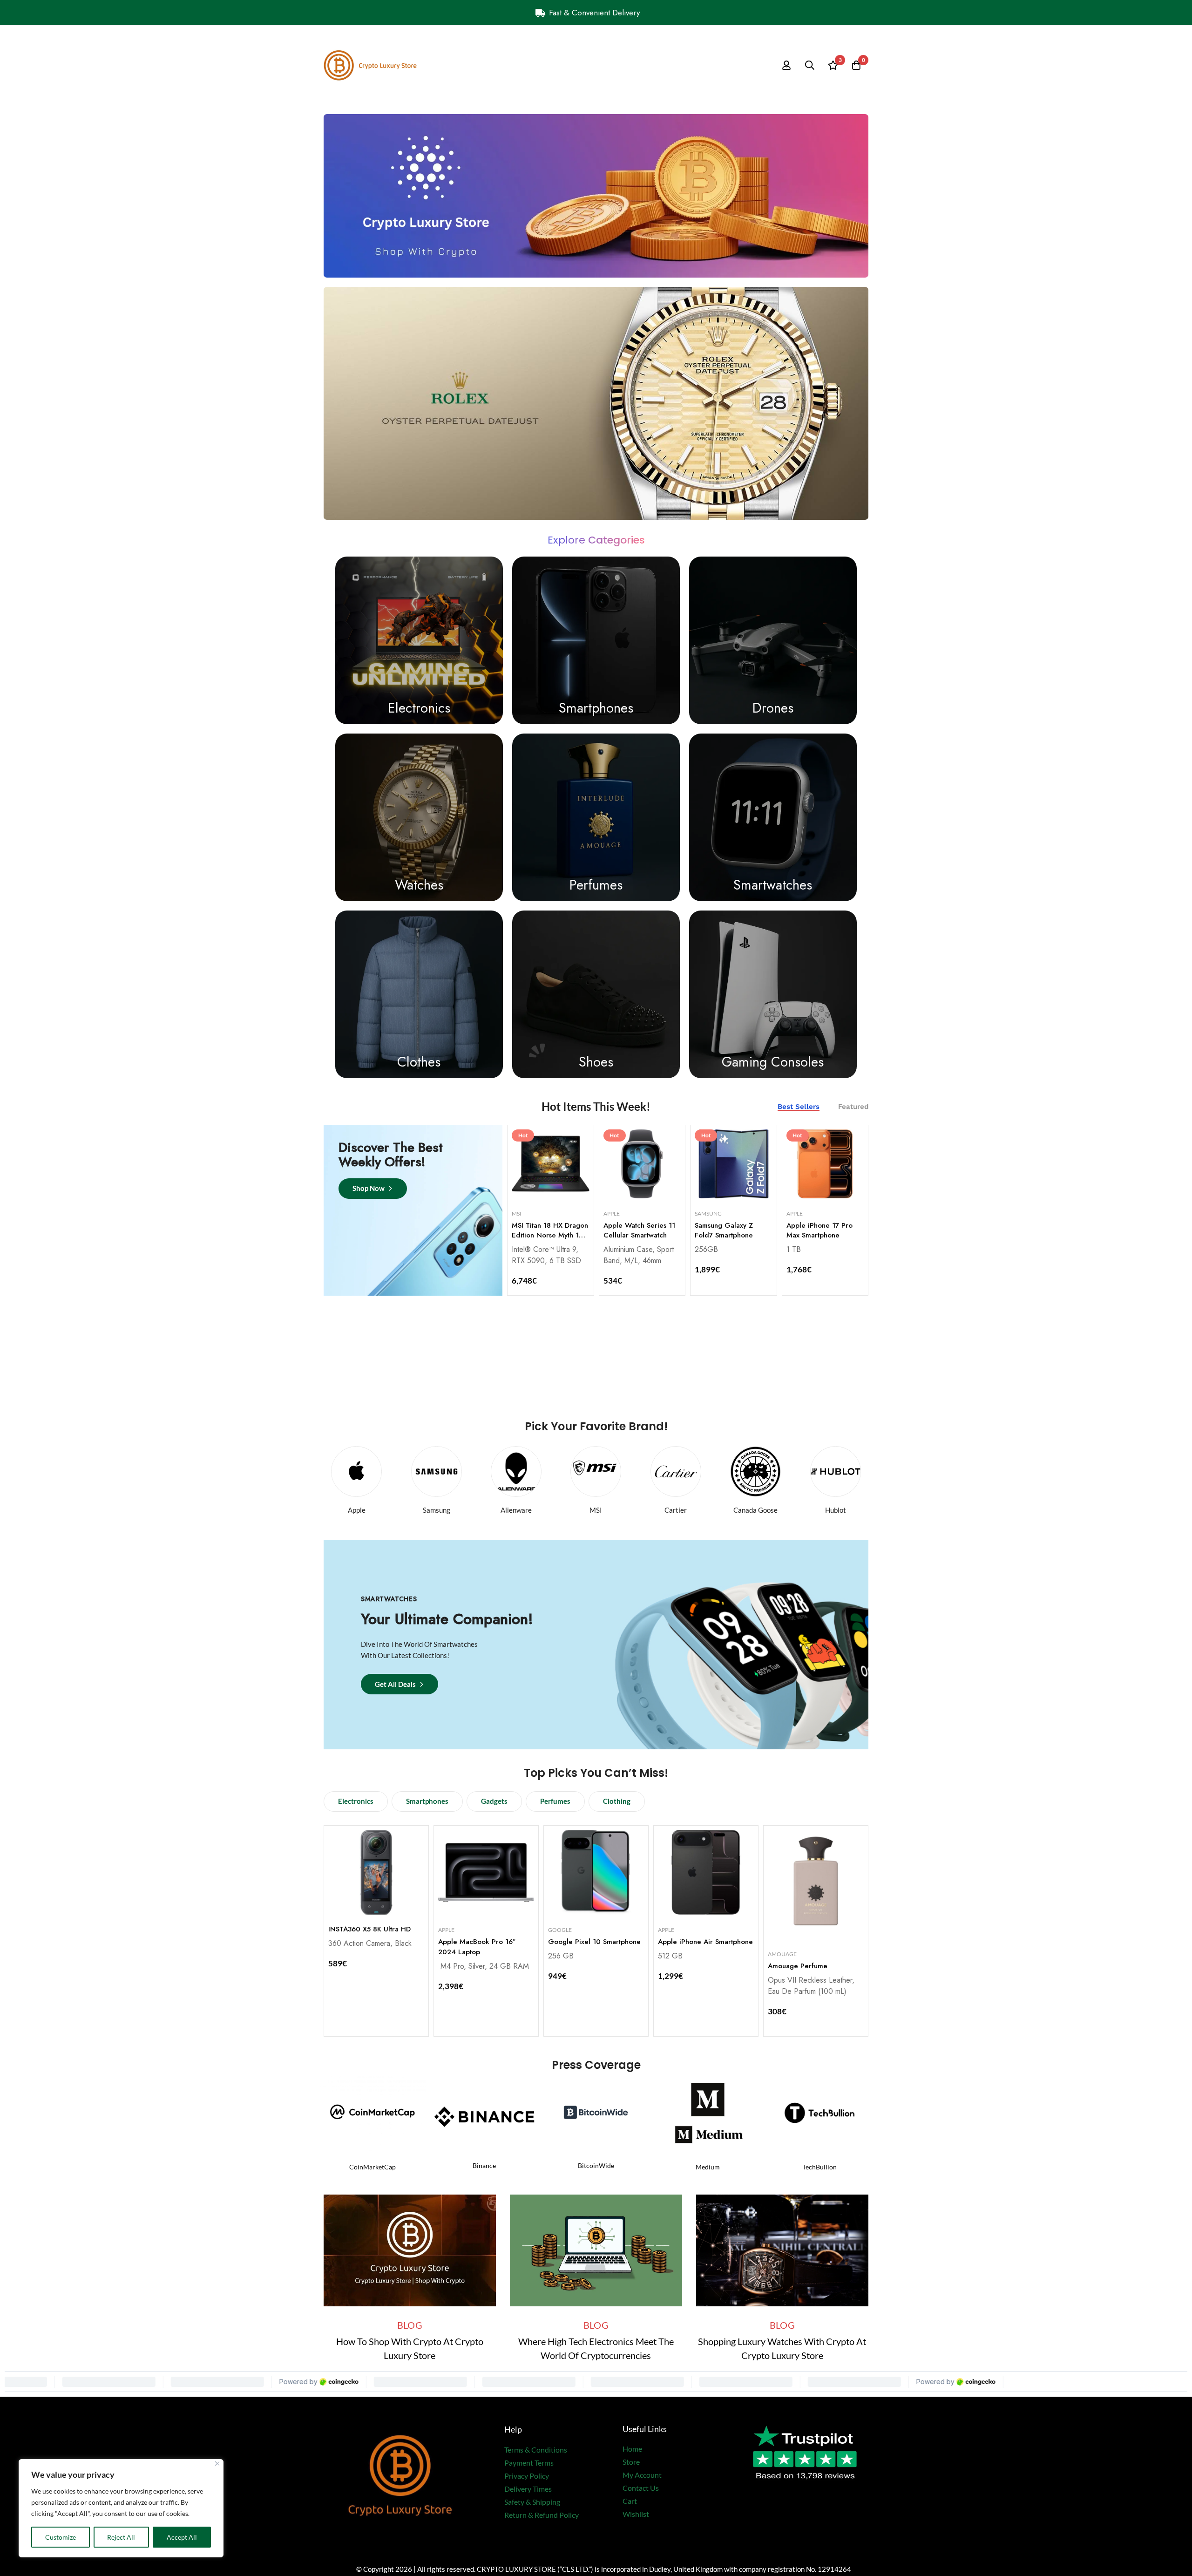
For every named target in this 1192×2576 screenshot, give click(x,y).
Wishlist (636, 2514)
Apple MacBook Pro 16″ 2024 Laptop (477, 1947)
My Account (642, 2475)
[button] (356, 1801)
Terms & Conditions (536, 2450)
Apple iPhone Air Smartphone (705, 1942)
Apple (612, 1213)
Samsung (708, 1213)
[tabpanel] (688, 1209)
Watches (419, 885)
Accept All (182, 2537)
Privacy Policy (527, 2476)
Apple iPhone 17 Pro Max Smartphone (819, 1230)
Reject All (121, 2537)
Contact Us (641, 2488)
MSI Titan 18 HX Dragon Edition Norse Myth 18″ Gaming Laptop (550, 1236)
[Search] (810, 65)
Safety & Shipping (532, 2502)
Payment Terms (529, 2463)
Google (560, 1930)
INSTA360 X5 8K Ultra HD (369, 1929)
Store (631, 2462)
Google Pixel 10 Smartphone (594, 1942)
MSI (517, 1213)
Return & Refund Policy (542, 2515)
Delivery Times (528, 2489)
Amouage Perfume (798, 1966)
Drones (773, 708)
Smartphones (596, 708)
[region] (121, 2508)
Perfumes (596, 885)
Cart (630, 2501)
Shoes (596, 1062)
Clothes (419, 1062)
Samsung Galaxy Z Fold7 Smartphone (724, 1230)
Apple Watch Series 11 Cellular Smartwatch (639, 1230)
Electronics (419, 708)
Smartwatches (773, 885)
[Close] (217, 2464)
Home (632, 2449)
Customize (61, 2537)
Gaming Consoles (773, 1062)
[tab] (799, 1107)
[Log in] (786, 65)
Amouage (782, 1954)
